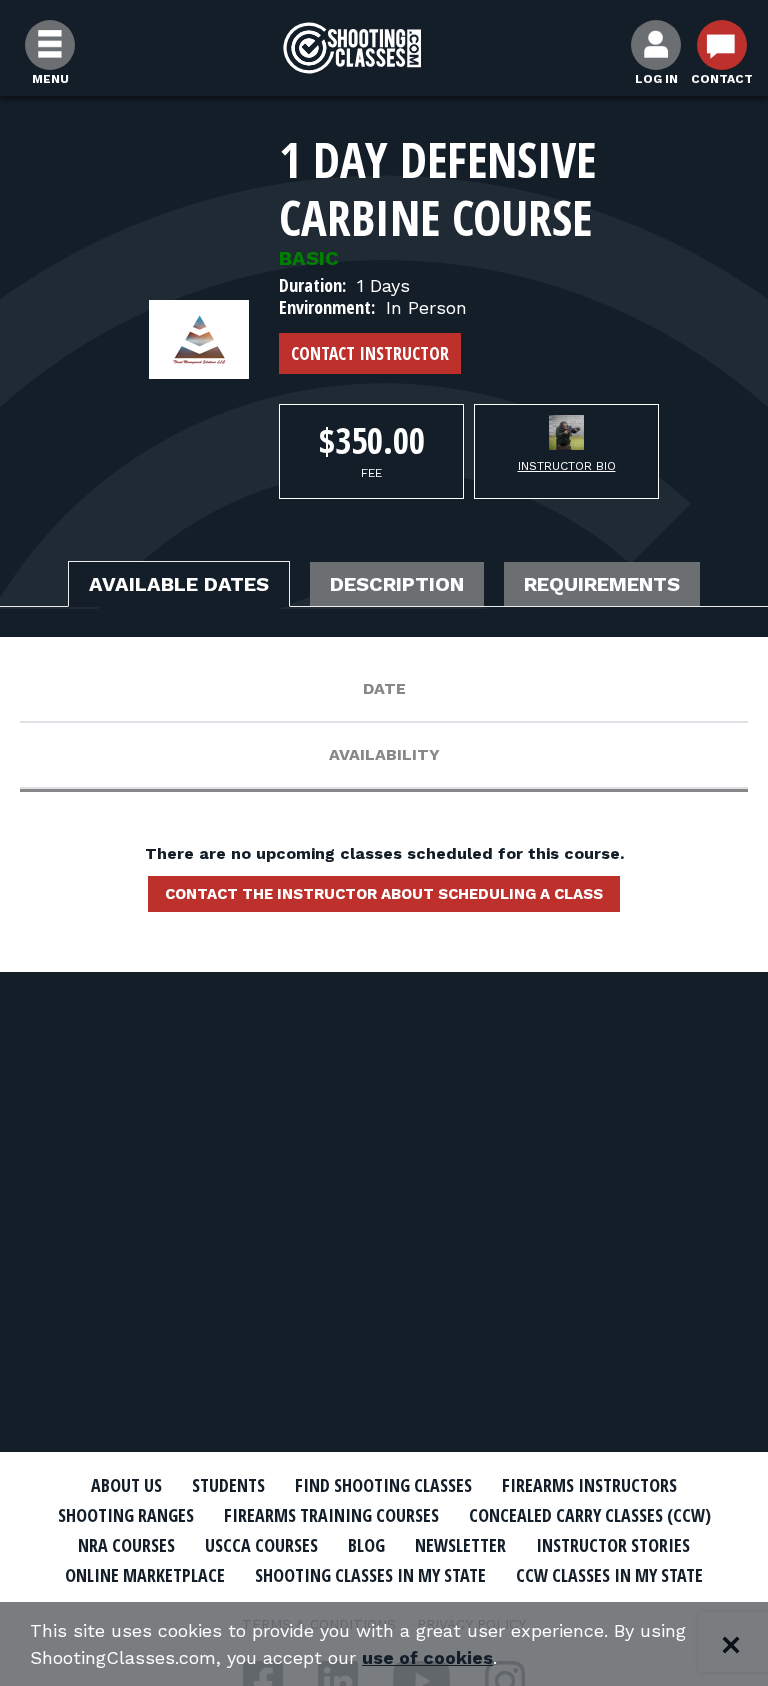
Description (397, 584)
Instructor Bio (567, 466)
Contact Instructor (370, 353)
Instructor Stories (613, 1545)
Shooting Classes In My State (370, 1575)
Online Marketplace (145, 1575)
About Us (126, 1485)
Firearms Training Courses (331, 1515)
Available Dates (179, 584)
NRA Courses (126, 1545)
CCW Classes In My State (609, 1575)
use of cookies (427, 1657)
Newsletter (460, 1545)
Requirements (602, 584)
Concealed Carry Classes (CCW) (590, 1515)
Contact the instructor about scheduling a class (384, 894)
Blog (366, 1545)
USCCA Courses (261, 1545)
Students (228, 1485)
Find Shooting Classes (383, 1485)
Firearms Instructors (589, 1485)
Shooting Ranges (126, 1515)
